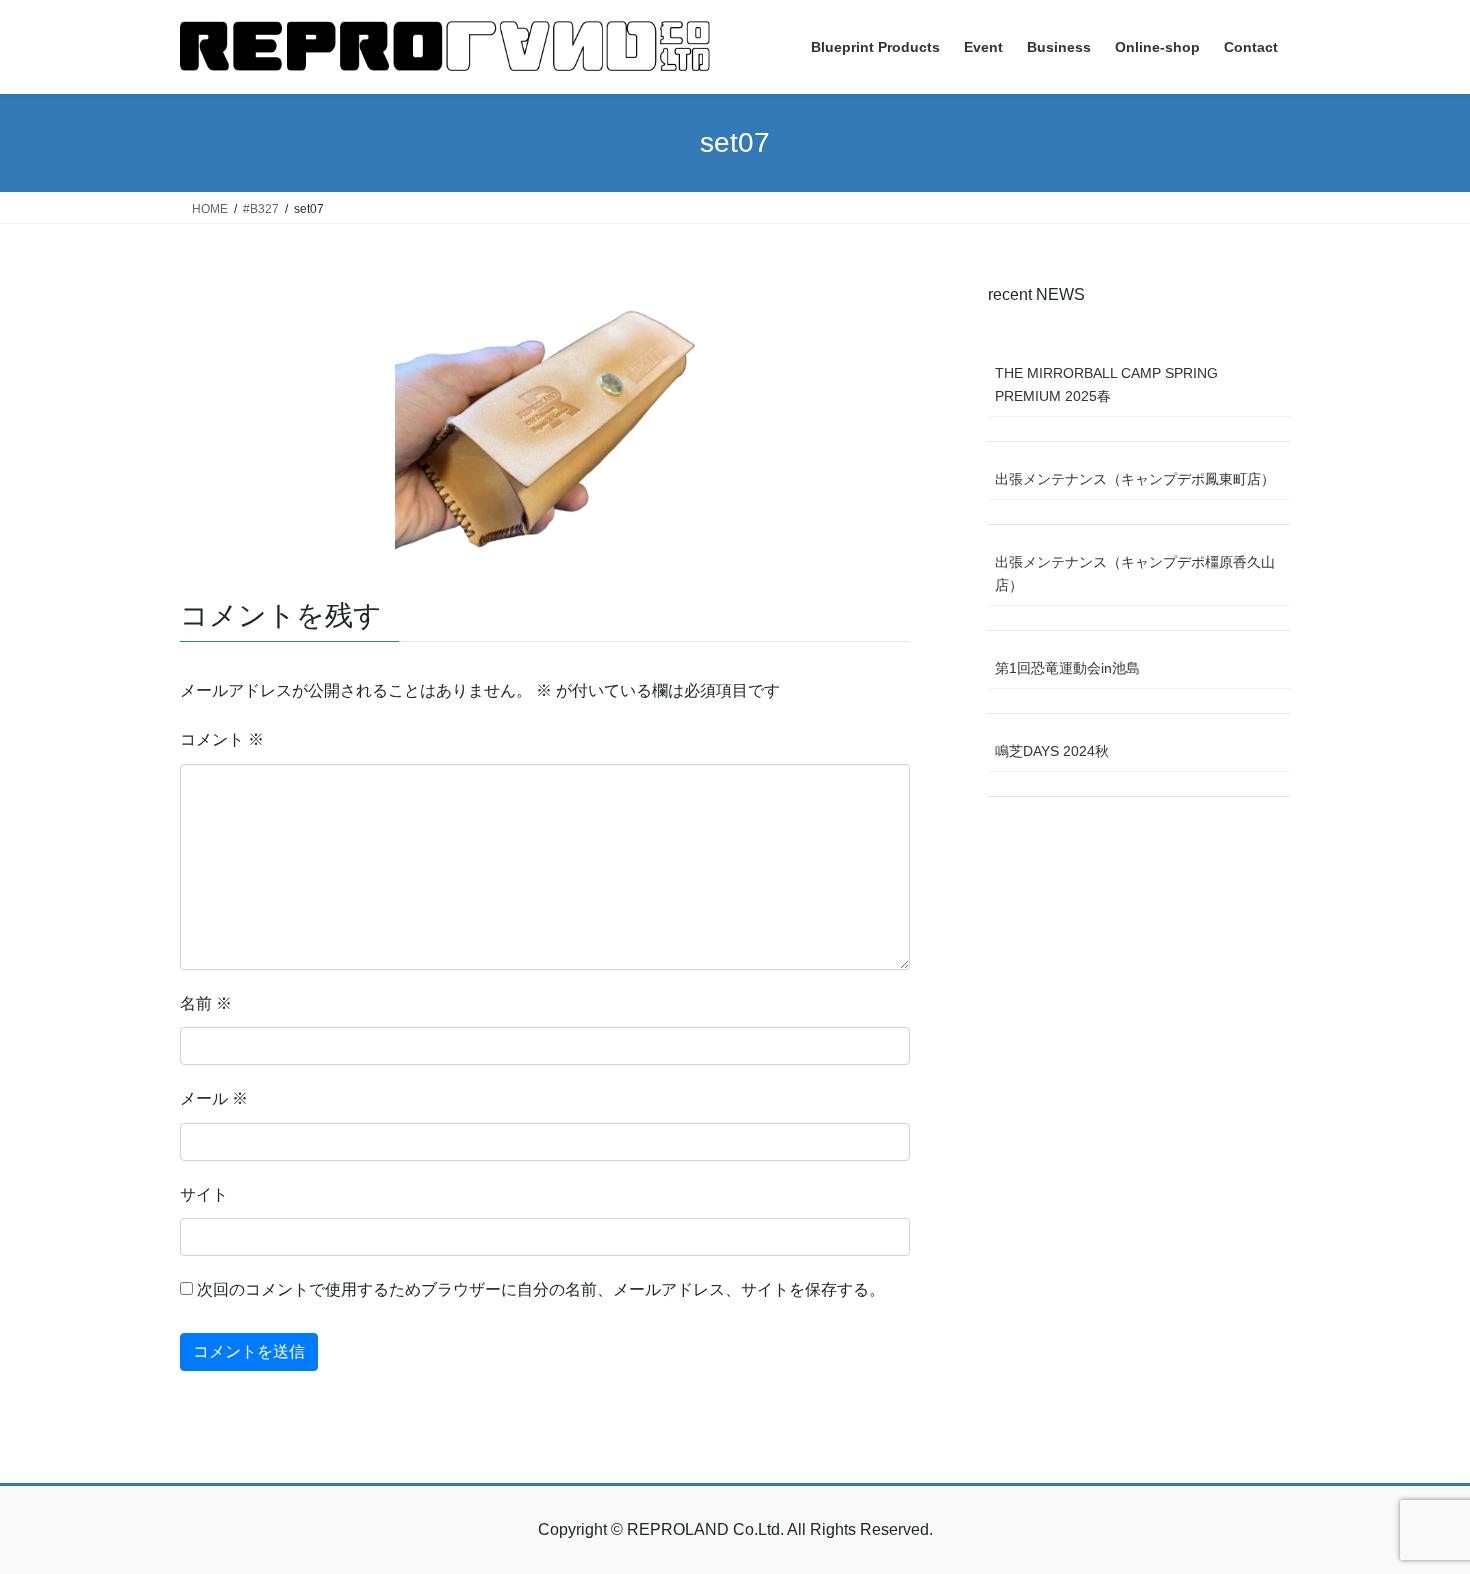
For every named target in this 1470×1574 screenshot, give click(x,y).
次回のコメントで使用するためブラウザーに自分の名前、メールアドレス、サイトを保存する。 (541, 1289)
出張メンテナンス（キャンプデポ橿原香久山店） (1135, 573)
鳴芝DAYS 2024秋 (1052, 751)
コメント (222, 739)
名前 (206, 1003)
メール (214, 1098)
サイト (204, 1194)
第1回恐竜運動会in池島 (1067, 668)
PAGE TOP (1417, 1509)
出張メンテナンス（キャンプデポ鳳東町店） (1135, 479)
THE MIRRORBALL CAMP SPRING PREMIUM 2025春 (1106, 384)
